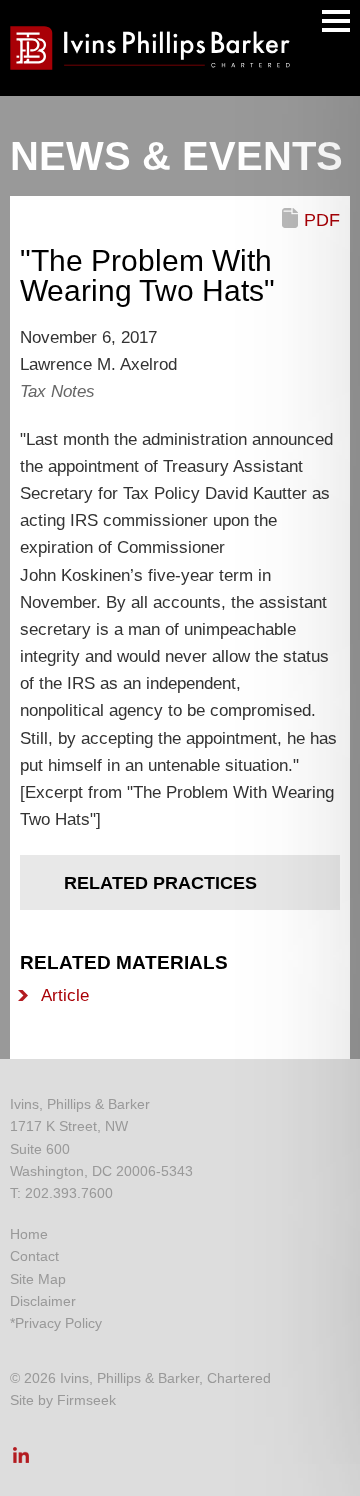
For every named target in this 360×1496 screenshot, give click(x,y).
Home (29, 1234)
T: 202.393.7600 (61, 1193)
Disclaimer (43, 1301)
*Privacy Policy (56, 1323)
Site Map (38, 1279)
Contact (34, 1256)
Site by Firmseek (63, 1400)
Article (65, 995)
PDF (322, 220)
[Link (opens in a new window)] (21, 1461)
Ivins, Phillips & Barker (80, 1104)
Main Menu (336, 21)
